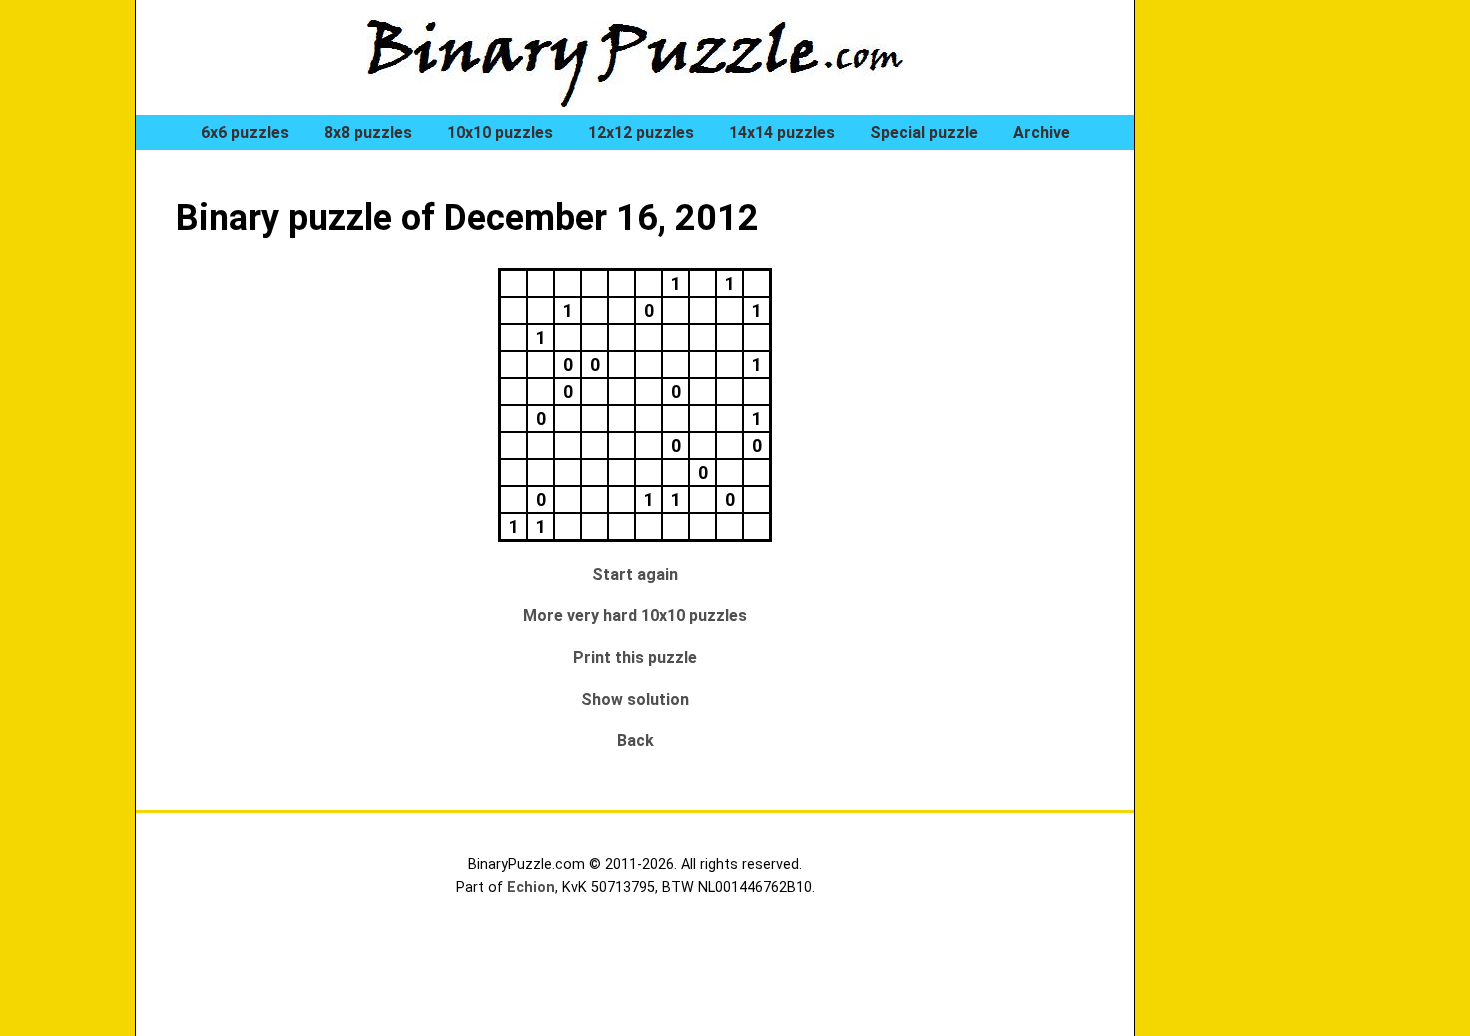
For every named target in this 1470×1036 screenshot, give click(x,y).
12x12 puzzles (641, 132)
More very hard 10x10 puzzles (635, 615)
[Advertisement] (1255, 340)
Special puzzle (924, 132)
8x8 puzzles (368, 132)
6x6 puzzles (245, 132)
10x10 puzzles (500, 132)
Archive (1041, 132)
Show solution (635, 699)
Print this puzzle (635, 657)
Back (635, 740)
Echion (531, 887)
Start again (635, 574)
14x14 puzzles (782, 132)
